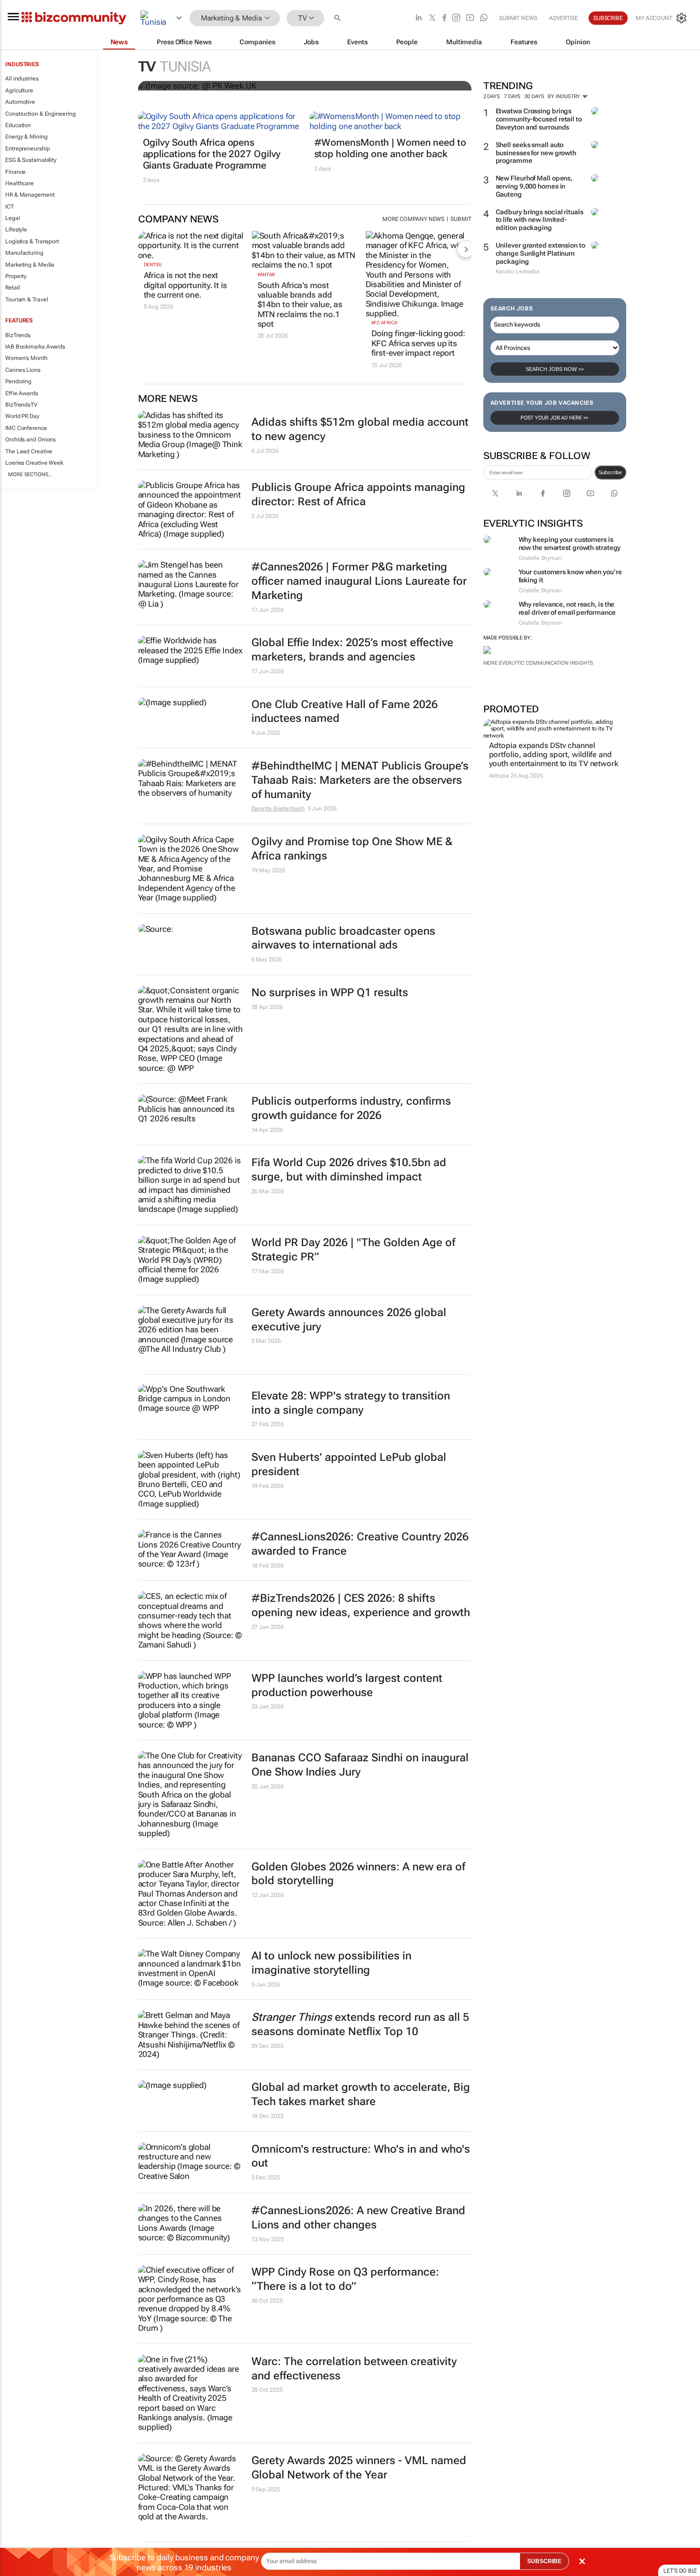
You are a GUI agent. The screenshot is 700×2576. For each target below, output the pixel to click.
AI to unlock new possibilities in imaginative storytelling (331, 1963)
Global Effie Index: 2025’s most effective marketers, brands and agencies (352, 650)
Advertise (564, 18)
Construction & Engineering (40, 114)
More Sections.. (30, 474)
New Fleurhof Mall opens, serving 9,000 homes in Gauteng (534, 186)
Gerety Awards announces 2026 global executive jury (349, 1320)
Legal (13, 218)
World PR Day (22, 416)
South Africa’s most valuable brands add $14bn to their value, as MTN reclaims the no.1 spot (300, 305)
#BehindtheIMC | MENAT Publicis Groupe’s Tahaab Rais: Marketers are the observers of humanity (360, 780)
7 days (512, 96)
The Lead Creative (29, 451)
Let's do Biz (680, 2571)
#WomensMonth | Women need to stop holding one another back (390, 148)
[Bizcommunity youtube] (470, 18)
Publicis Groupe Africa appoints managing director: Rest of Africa (358, 494)
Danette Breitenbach (278, 809)
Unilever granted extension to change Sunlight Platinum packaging (540, 253)
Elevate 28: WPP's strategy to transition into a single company (351, 1403)
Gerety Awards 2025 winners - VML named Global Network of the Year (359, 2468)
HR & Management (30, 195)
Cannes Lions (23, 370)
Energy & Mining (26, 137)
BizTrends (18, 335)
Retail (12, 288)
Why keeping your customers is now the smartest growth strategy (570, 544)
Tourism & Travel (26, 300)
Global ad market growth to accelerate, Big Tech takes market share (361, 2094)
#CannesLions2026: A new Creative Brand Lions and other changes (358, 2218)
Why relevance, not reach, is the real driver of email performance (567, 608)
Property (16, 276)
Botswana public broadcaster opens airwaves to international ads (343, 938)
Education (18, 125)
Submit (461, 219)
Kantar (266, 275)
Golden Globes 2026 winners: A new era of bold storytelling (358, 1874)
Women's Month (26, 358)
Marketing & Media (30, 265)
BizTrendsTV (21, 405)
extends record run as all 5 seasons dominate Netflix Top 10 (360, 2024)
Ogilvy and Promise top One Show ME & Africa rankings (352, 849)
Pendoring (18, 381)
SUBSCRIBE (544, 2561)
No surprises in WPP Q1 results (330, 993)
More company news (413, 219)
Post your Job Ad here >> (555, 418)
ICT (10, 207)
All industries (22, 79)
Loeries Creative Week (34, 463)
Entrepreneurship (27, 149)
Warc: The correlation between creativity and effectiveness (354, 2369)
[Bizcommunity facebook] (444, 18)
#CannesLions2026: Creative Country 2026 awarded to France (360, 1544)
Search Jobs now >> (555, 369)
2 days (492, 96)
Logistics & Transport (32, 241)
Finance (15, 172)
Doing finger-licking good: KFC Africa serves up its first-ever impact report (418, 343)
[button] (339, 18)
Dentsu (153, 265)
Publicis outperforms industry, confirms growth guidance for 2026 (351, 1108)
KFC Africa (384, 323)
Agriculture (19, 90)
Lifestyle (16, 230)
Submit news (518, 18)
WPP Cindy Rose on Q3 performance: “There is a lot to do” (345, 2279)
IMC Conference (26, 428)
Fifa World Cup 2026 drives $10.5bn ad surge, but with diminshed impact (349, 1170)
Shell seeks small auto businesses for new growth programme (536, 153)
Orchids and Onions (30, 439)
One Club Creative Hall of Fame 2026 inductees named (345, 712)
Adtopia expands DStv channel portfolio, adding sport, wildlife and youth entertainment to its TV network (554, 754)
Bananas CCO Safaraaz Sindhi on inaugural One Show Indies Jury (360, 1765)
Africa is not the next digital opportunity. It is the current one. (185, 285)
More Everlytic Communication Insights (538, 663)
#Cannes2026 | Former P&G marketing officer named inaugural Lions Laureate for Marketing (359, 581)
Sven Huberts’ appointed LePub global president (349, 1464)
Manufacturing (24, 253)
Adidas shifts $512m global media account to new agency (360, 429)
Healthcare (20, 183)
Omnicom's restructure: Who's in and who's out (361, 2156)
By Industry (565, 96)
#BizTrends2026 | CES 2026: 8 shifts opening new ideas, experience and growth (361, 1605)
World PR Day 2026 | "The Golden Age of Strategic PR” (353, 1250)
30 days (534, 96)
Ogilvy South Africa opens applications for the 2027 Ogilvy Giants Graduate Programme (212, 154)
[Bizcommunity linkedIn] (419, 18)
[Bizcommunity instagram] (456, 18)
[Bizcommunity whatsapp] (484, 18)
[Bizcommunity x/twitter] (432, 18)
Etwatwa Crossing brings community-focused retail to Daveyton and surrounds (539, 119)
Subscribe (610, 472)
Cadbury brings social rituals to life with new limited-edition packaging (540, 220)
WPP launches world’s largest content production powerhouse (347, 1685)
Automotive (20, 102)
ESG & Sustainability (31, 160)
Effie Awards (22, 393)
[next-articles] (466, 249)
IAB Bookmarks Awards (35, 347)
